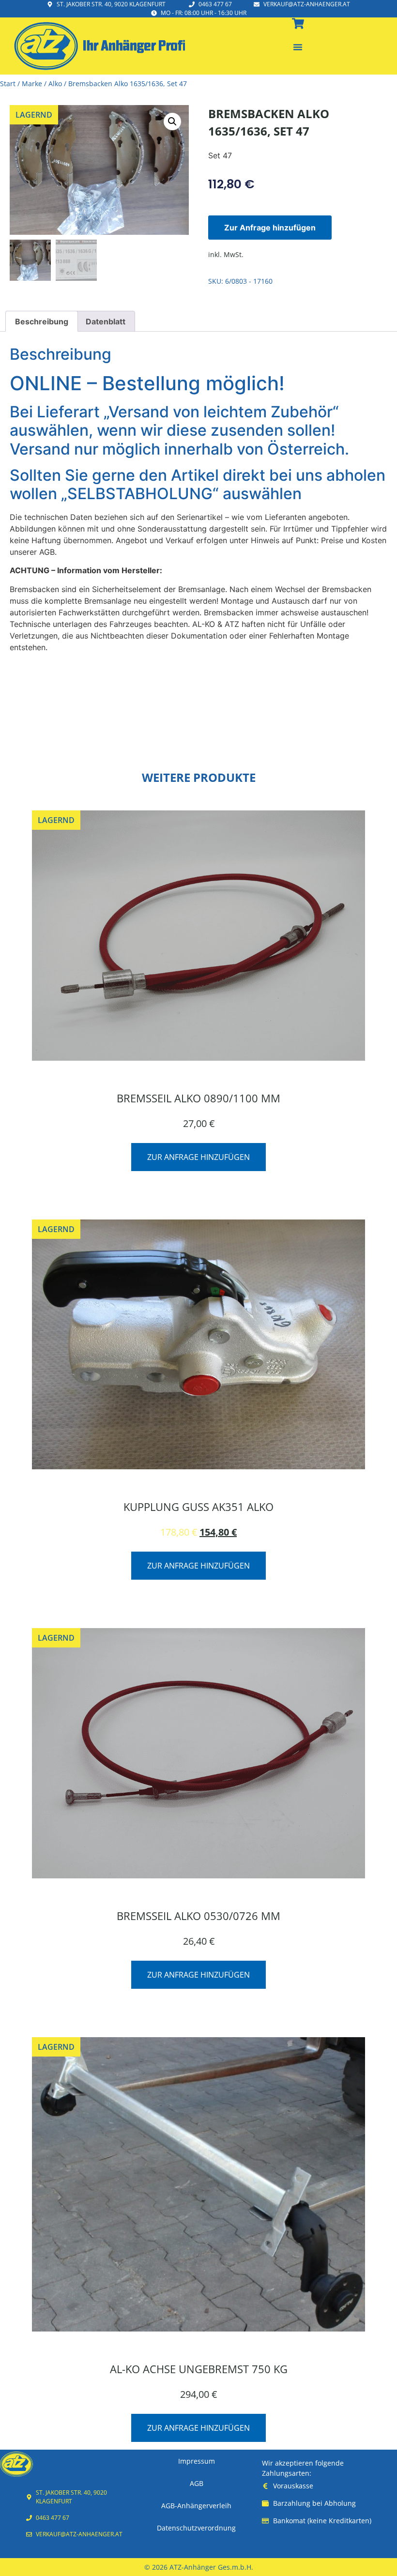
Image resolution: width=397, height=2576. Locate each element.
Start (8, 84)
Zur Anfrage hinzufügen (270, 228)
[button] (172, 122)
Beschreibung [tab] (42, 321)
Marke (32, 84)
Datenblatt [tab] (106, 321)
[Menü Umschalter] (298, 47)
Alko (55, 84)
